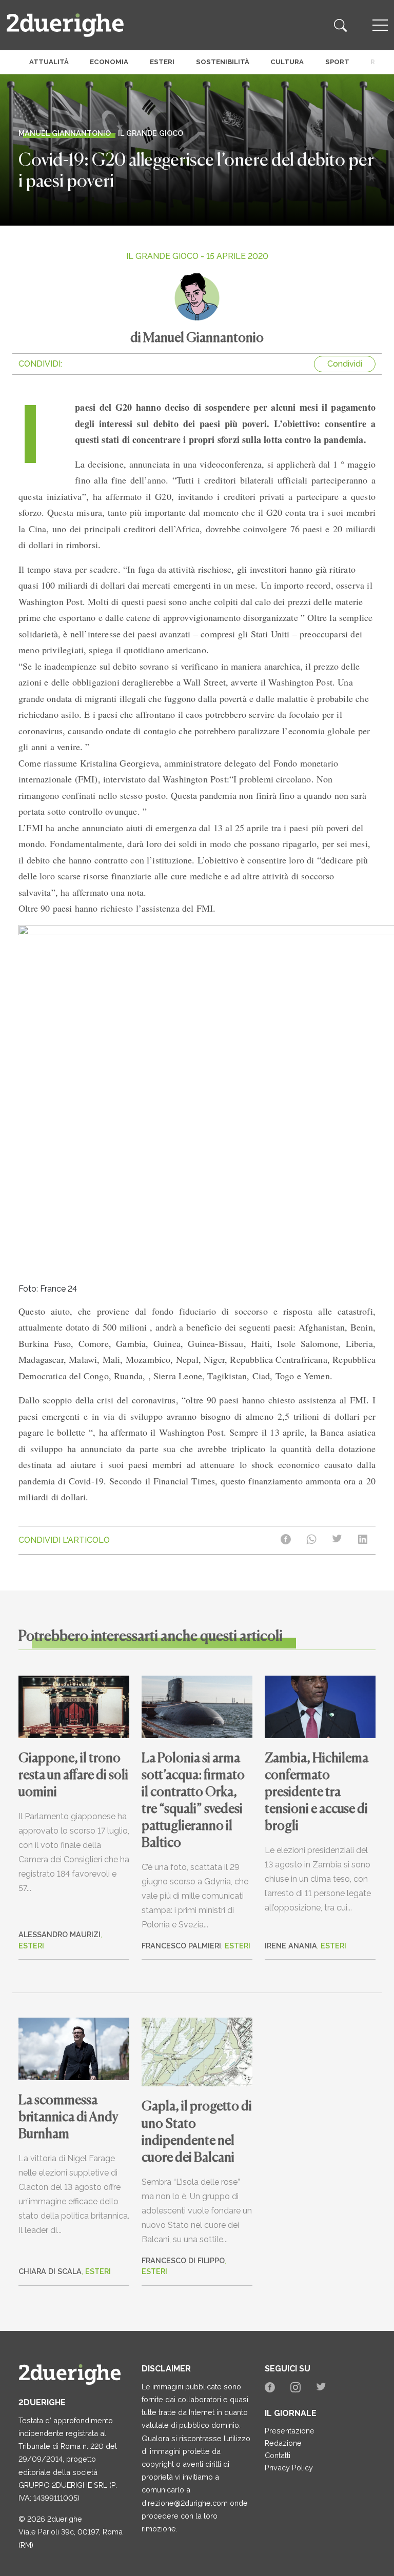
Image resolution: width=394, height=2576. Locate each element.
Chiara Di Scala (50, 2271)
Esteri (162, 62)
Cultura (287, 62)
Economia (109, 62)
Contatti (278, 2455)
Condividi (345, 364)
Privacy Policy (289, 2468)
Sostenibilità (223, 62)
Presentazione (290, 2431)
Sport (337, 62)
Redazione (283, 2443)
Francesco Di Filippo (183, 2260)
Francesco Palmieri (181, 1946)
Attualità (49, 62)
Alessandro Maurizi (60, 1934)
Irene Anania (291, 1946)
